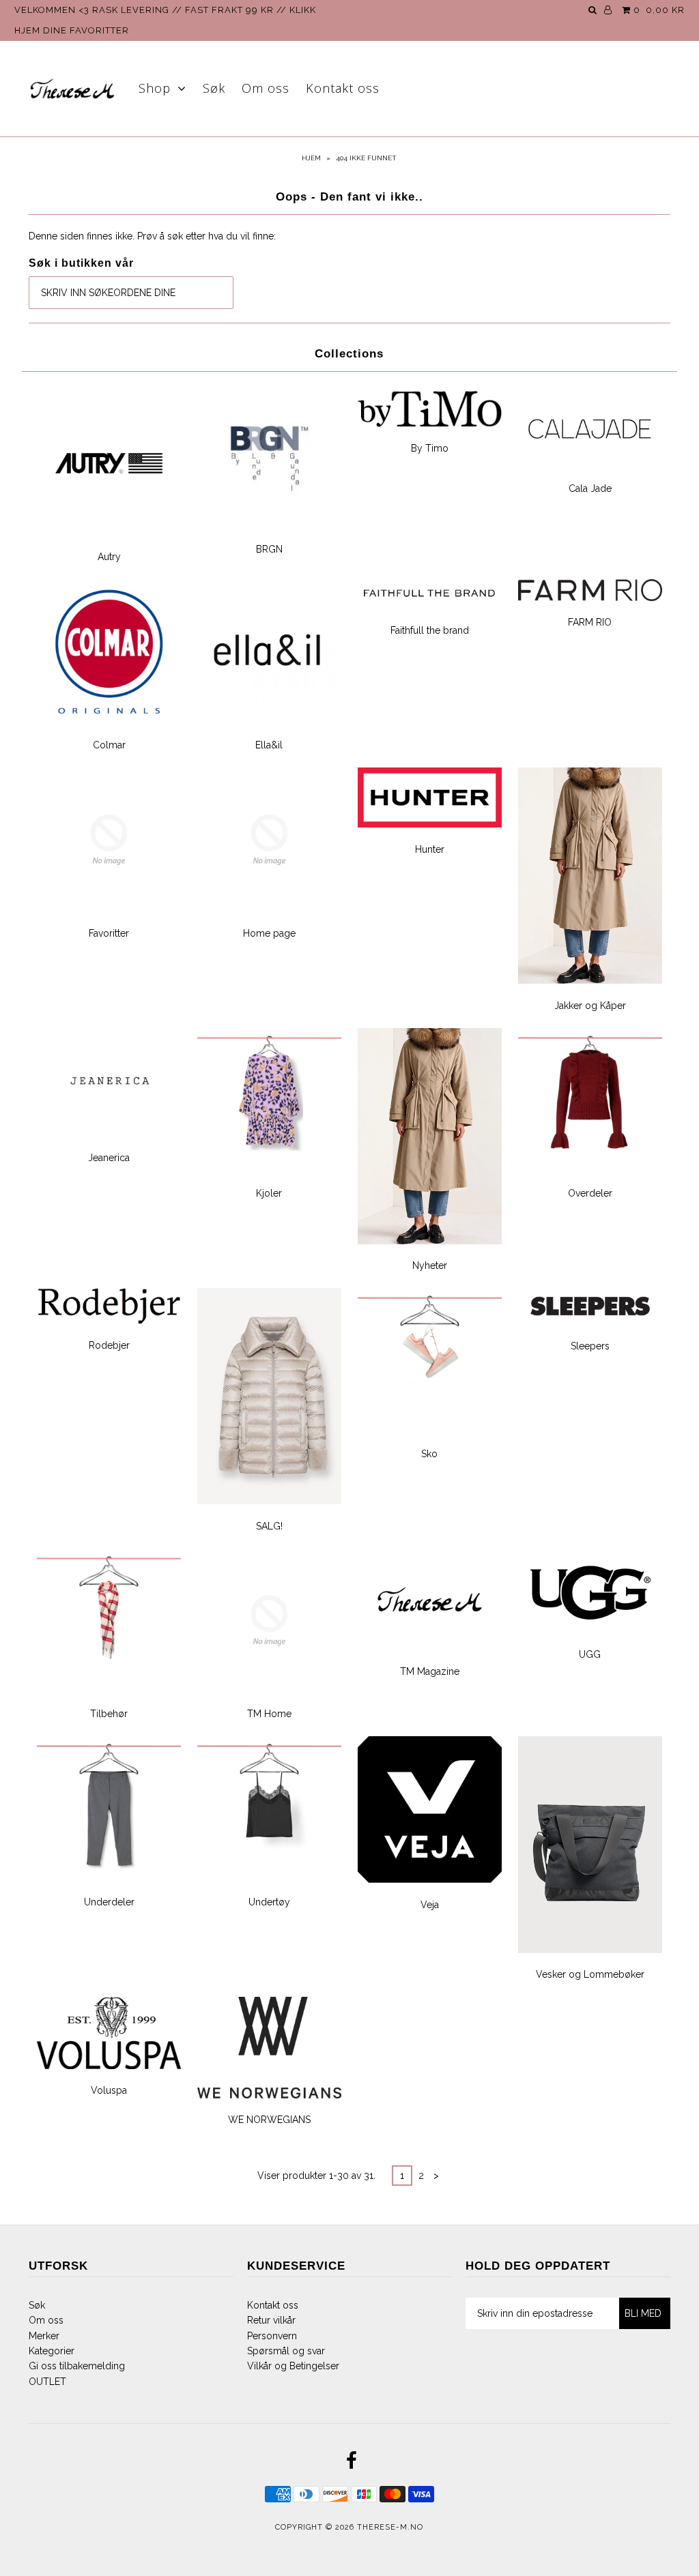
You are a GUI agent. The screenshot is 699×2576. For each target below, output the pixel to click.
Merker (44, 2336)
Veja (430, 1905)
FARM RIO (590, 622)
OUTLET (47, 2382)
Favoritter (109, 933)
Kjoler (269, 1193)
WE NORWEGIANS (269, 2120)
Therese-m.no (390, 2527)
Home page (269, 933)
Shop (155, 88)
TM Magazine (430, 1671)
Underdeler (109, 1902)
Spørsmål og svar (286, 2351)
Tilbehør (109, 1714)
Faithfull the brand (430, 630)
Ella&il (269, 745)
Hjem (311, 158)
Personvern (272, 2336)
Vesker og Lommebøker (590, 1974)
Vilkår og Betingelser (293, 2366)
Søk (214, 88)
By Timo (430, 448)
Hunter (430, 849)
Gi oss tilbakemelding (77, 2366)
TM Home (269, 1714)
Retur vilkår (271, 2320)
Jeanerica (109, 1158)
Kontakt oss (343, 88)
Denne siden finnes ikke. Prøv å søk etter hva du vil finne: (152, 236)
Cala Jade (590, 488)
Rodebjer (109, 1345)
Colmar (109, 745)
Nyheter (430, 1265)
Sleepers (590, 1346)
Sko (429, 1454)
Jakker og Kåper (590, 1006)
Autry (109, 557)
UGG (590, 1654)
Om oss (266, 88)
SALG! (269, 1526)
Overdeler (590, 1193)
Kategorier (52, 2351)
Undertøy (269, 1902)
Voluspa (109, 2090)
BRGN (269, 549)
